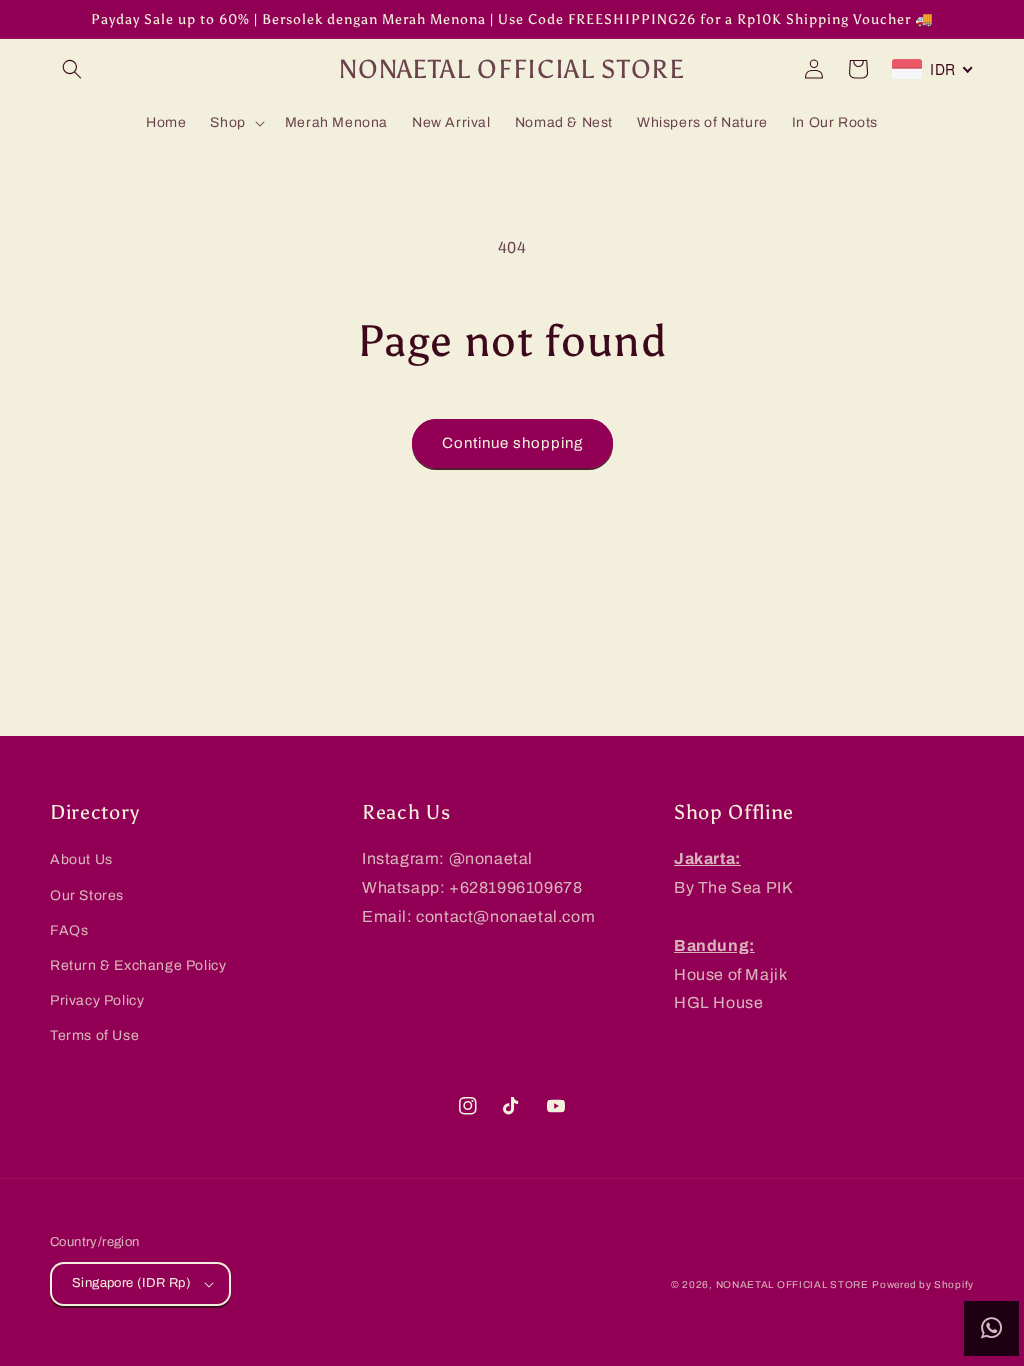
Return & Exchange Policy (138, 965)
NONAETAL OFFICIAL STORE (792, 1284)
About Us (81, 859)
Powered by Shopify (923, 1284)
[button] (72, 69)
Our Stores (87, 895)
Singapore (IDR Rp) (131, 1283)
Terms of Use (94, 1035)
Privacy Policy (97, 1000)
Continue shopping (512, 443)
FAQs (69, 930)
